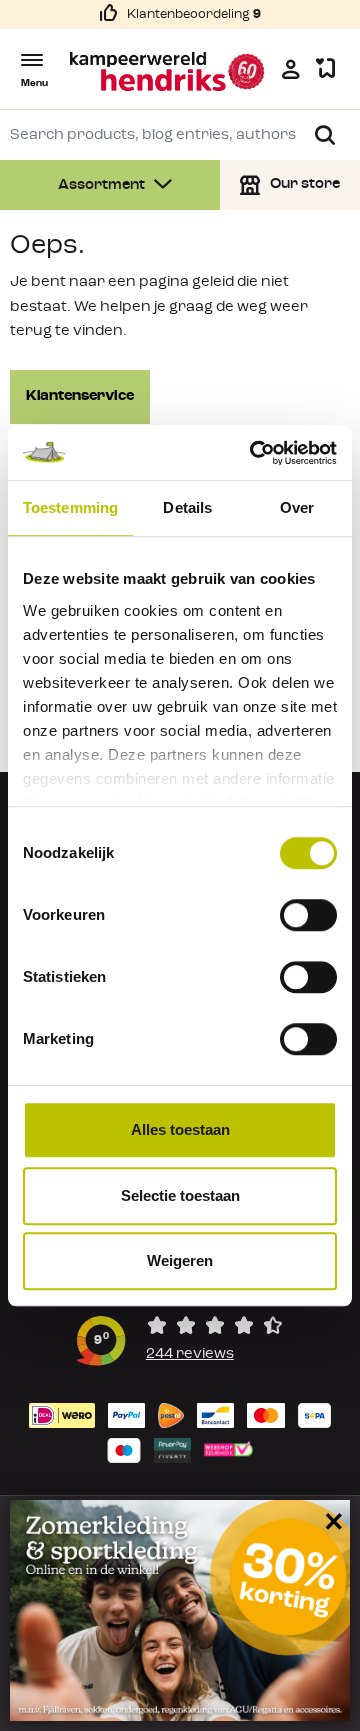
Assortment (103, 185)
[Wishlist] (325, 69)
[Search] (325, 135)
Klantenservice (80, 396)
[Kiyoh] (180, 1340)
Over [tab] (297, 507)
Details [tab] (187, 507)
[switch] (308, 915)
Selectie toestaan (180, 1195)
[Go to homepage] (168, 71)
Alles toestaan (180, 1129)
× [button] (330, 1520)
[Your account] (291, 69)
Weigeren (180, 1260)
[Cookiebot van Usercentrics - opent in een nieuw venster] (254, 453)
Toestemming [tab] (70, 507)
